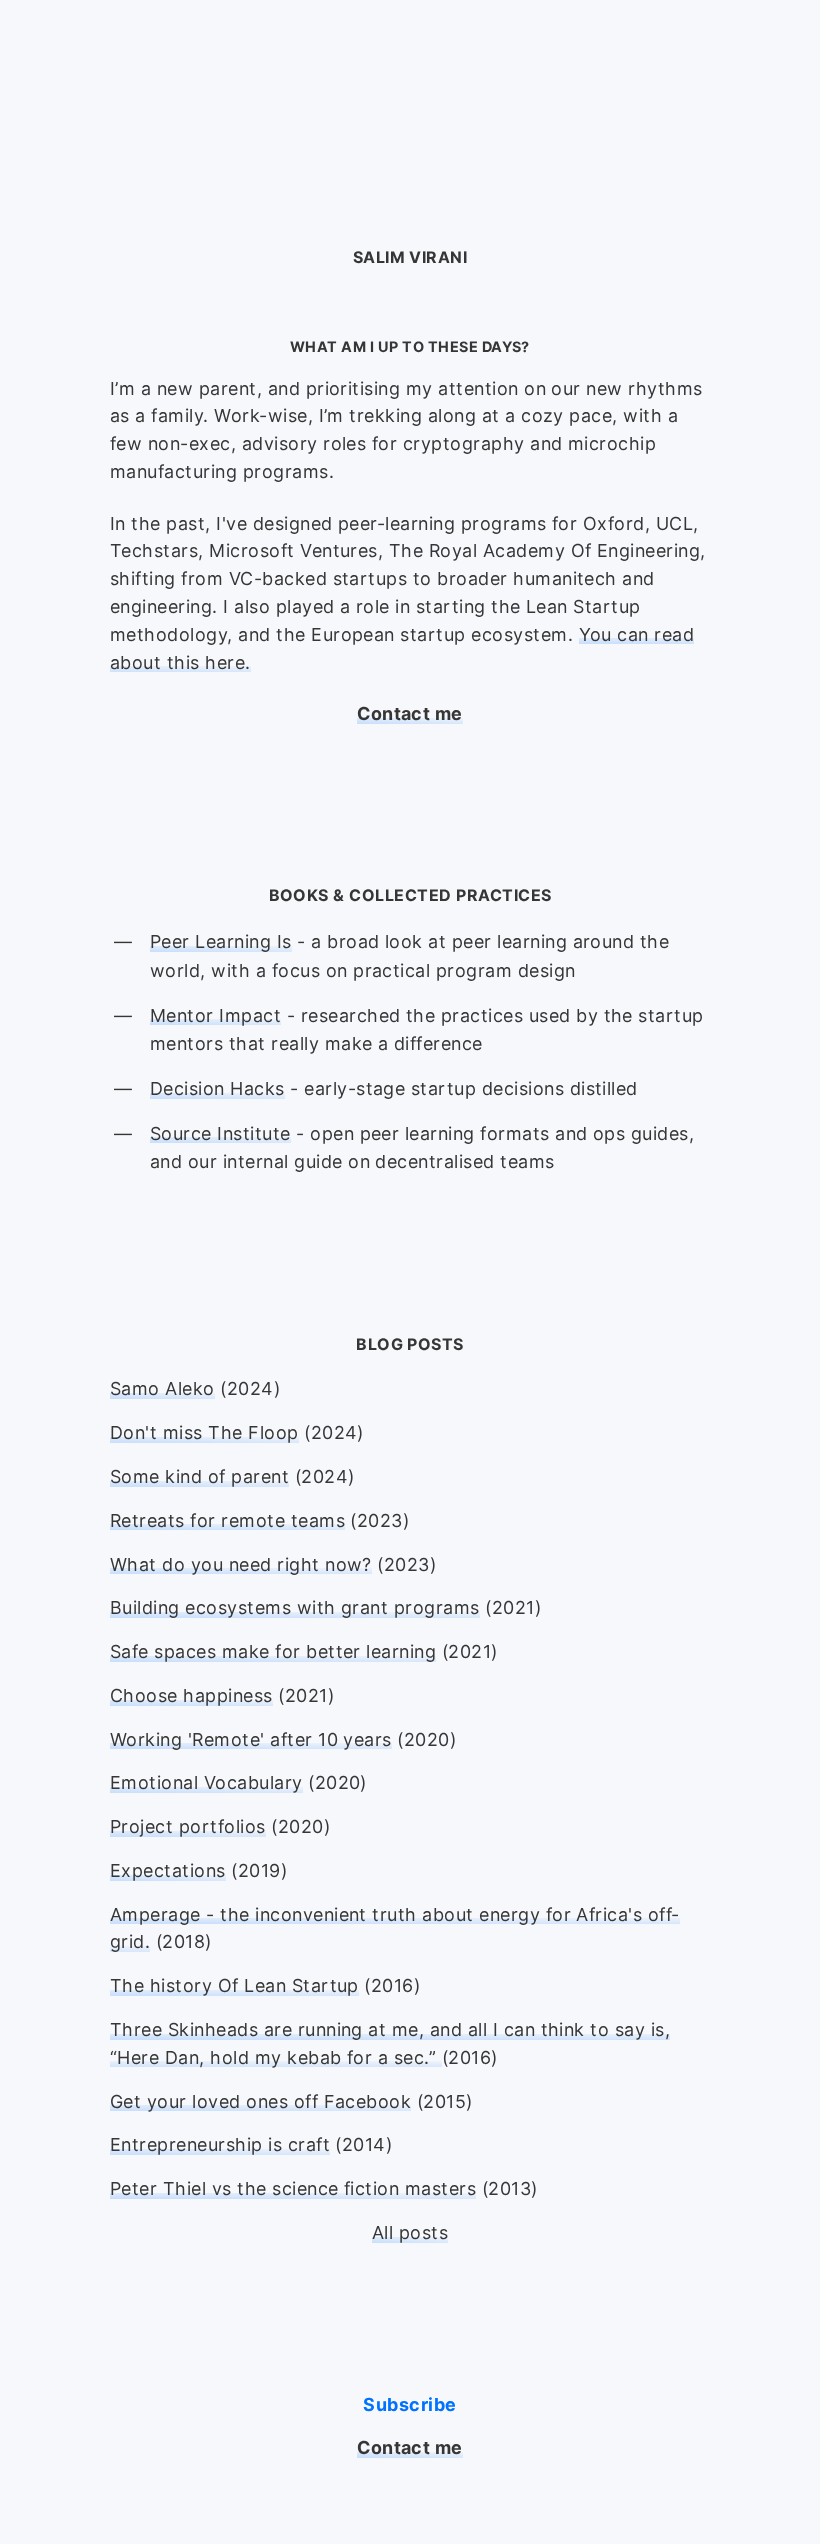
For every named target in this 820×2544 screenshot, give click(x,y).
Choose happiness (191, 1695)
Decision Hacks (217, 1088)
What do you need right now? (241, 1564)
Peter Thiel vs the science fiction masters (293, 2188)
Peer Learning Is (221, 941)
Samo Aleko (162, 1388)
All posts (410, 2232)
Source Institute (220, 1133)
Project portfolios (188, 1826)
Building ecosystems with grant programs (295, 1607)
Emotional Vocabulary (206, 1782)
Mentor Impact (215, 1015)
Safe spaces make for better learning (273, 1651)
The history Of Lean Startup (234, 1985)
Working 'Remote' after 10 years (251, 1739)
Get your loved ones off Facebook (260, 2101)
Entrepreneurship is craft (220, 2144)
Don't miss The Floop (204, 1432)
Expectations (168, 1870)
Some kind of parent (199, 1476)
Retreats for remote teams (227, 1520)
